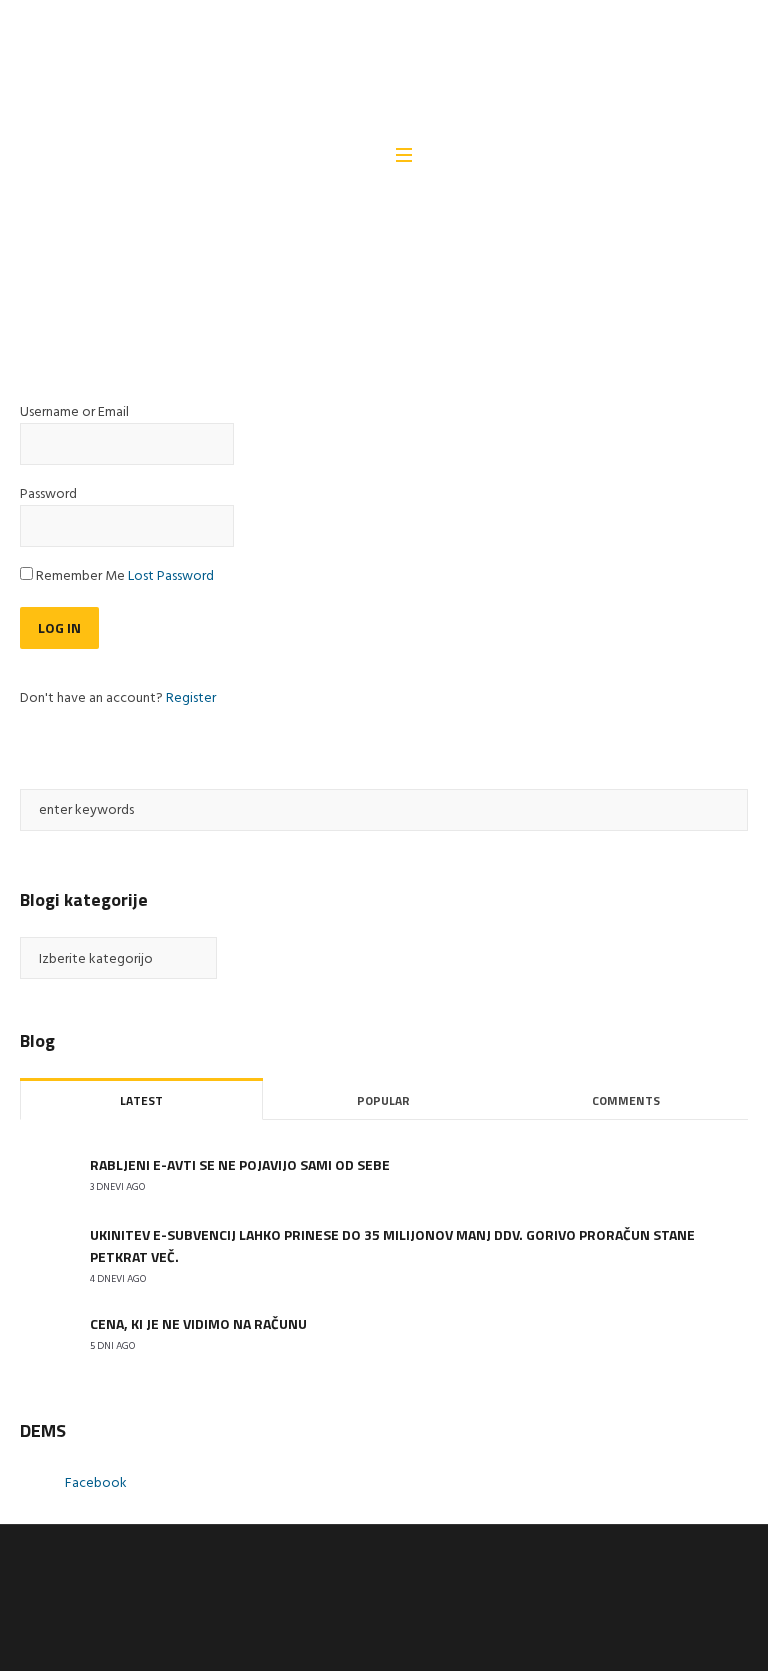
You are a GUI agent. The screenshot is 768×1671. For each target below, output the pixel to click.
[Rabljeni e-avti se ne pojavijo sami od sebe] (45, 1175)
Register (191, 698)
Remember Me (80, 577)
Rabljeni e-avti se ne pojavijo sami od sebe (240, 1164)
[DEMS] (383, 70)
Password (48, 495)
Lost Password (171, 576)
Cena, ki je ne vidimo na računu (198, 1323)
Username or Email (74, 413)
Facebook (96, 1483)
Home (36, 293)
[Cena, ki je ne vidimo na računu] (45, 1334)
